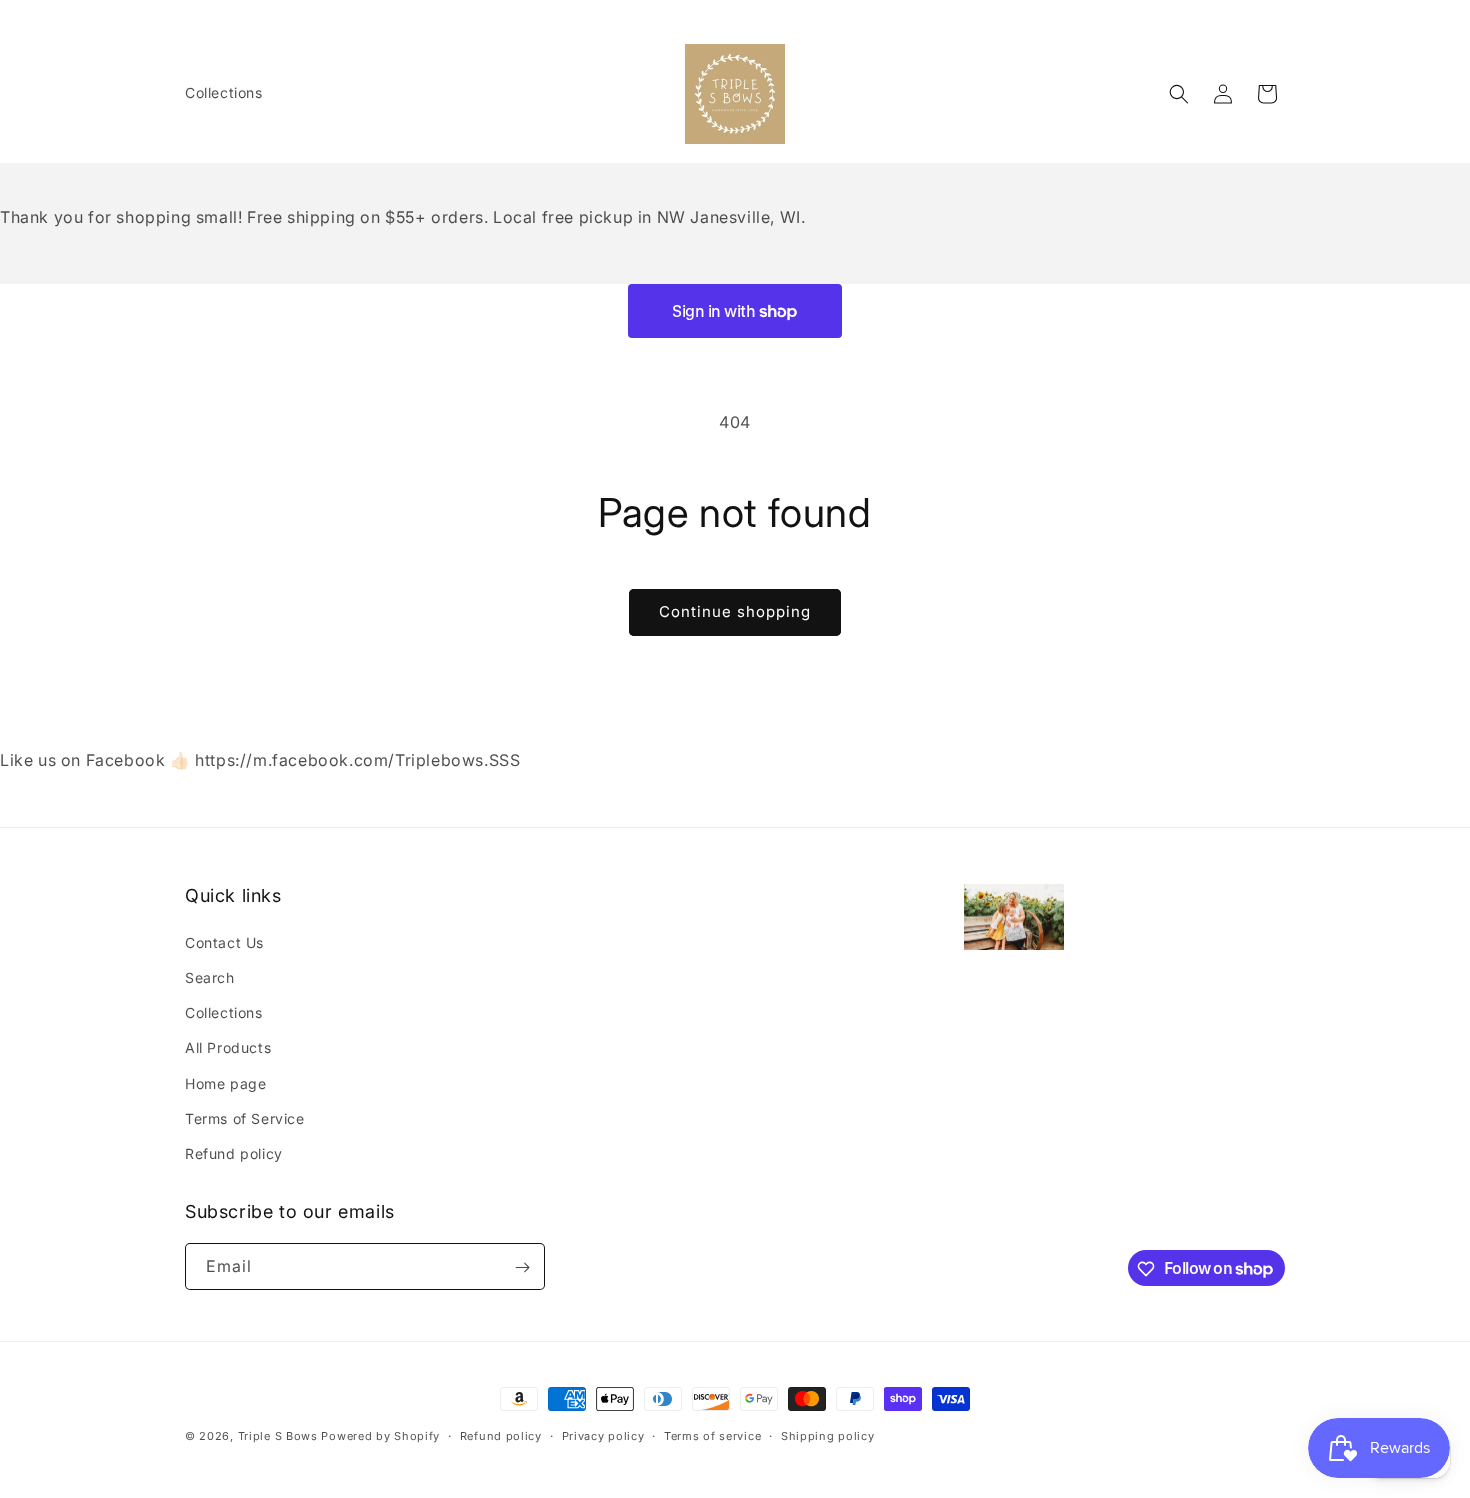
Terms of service (712, 1435)
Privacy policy (603, 1435)
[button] (1179, 94)
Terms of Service (245, 1117)
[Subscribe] (522, 1267)
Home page (225, 1082)
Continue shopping (735, 611)
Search (210, 976)
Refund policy (234, 1152)
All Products (228, 1046)
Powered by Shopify (380, 1436)
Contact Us (224, 941)
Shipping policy (828, 1435)
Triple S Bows (278, 1436)
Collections (224, 1011)
